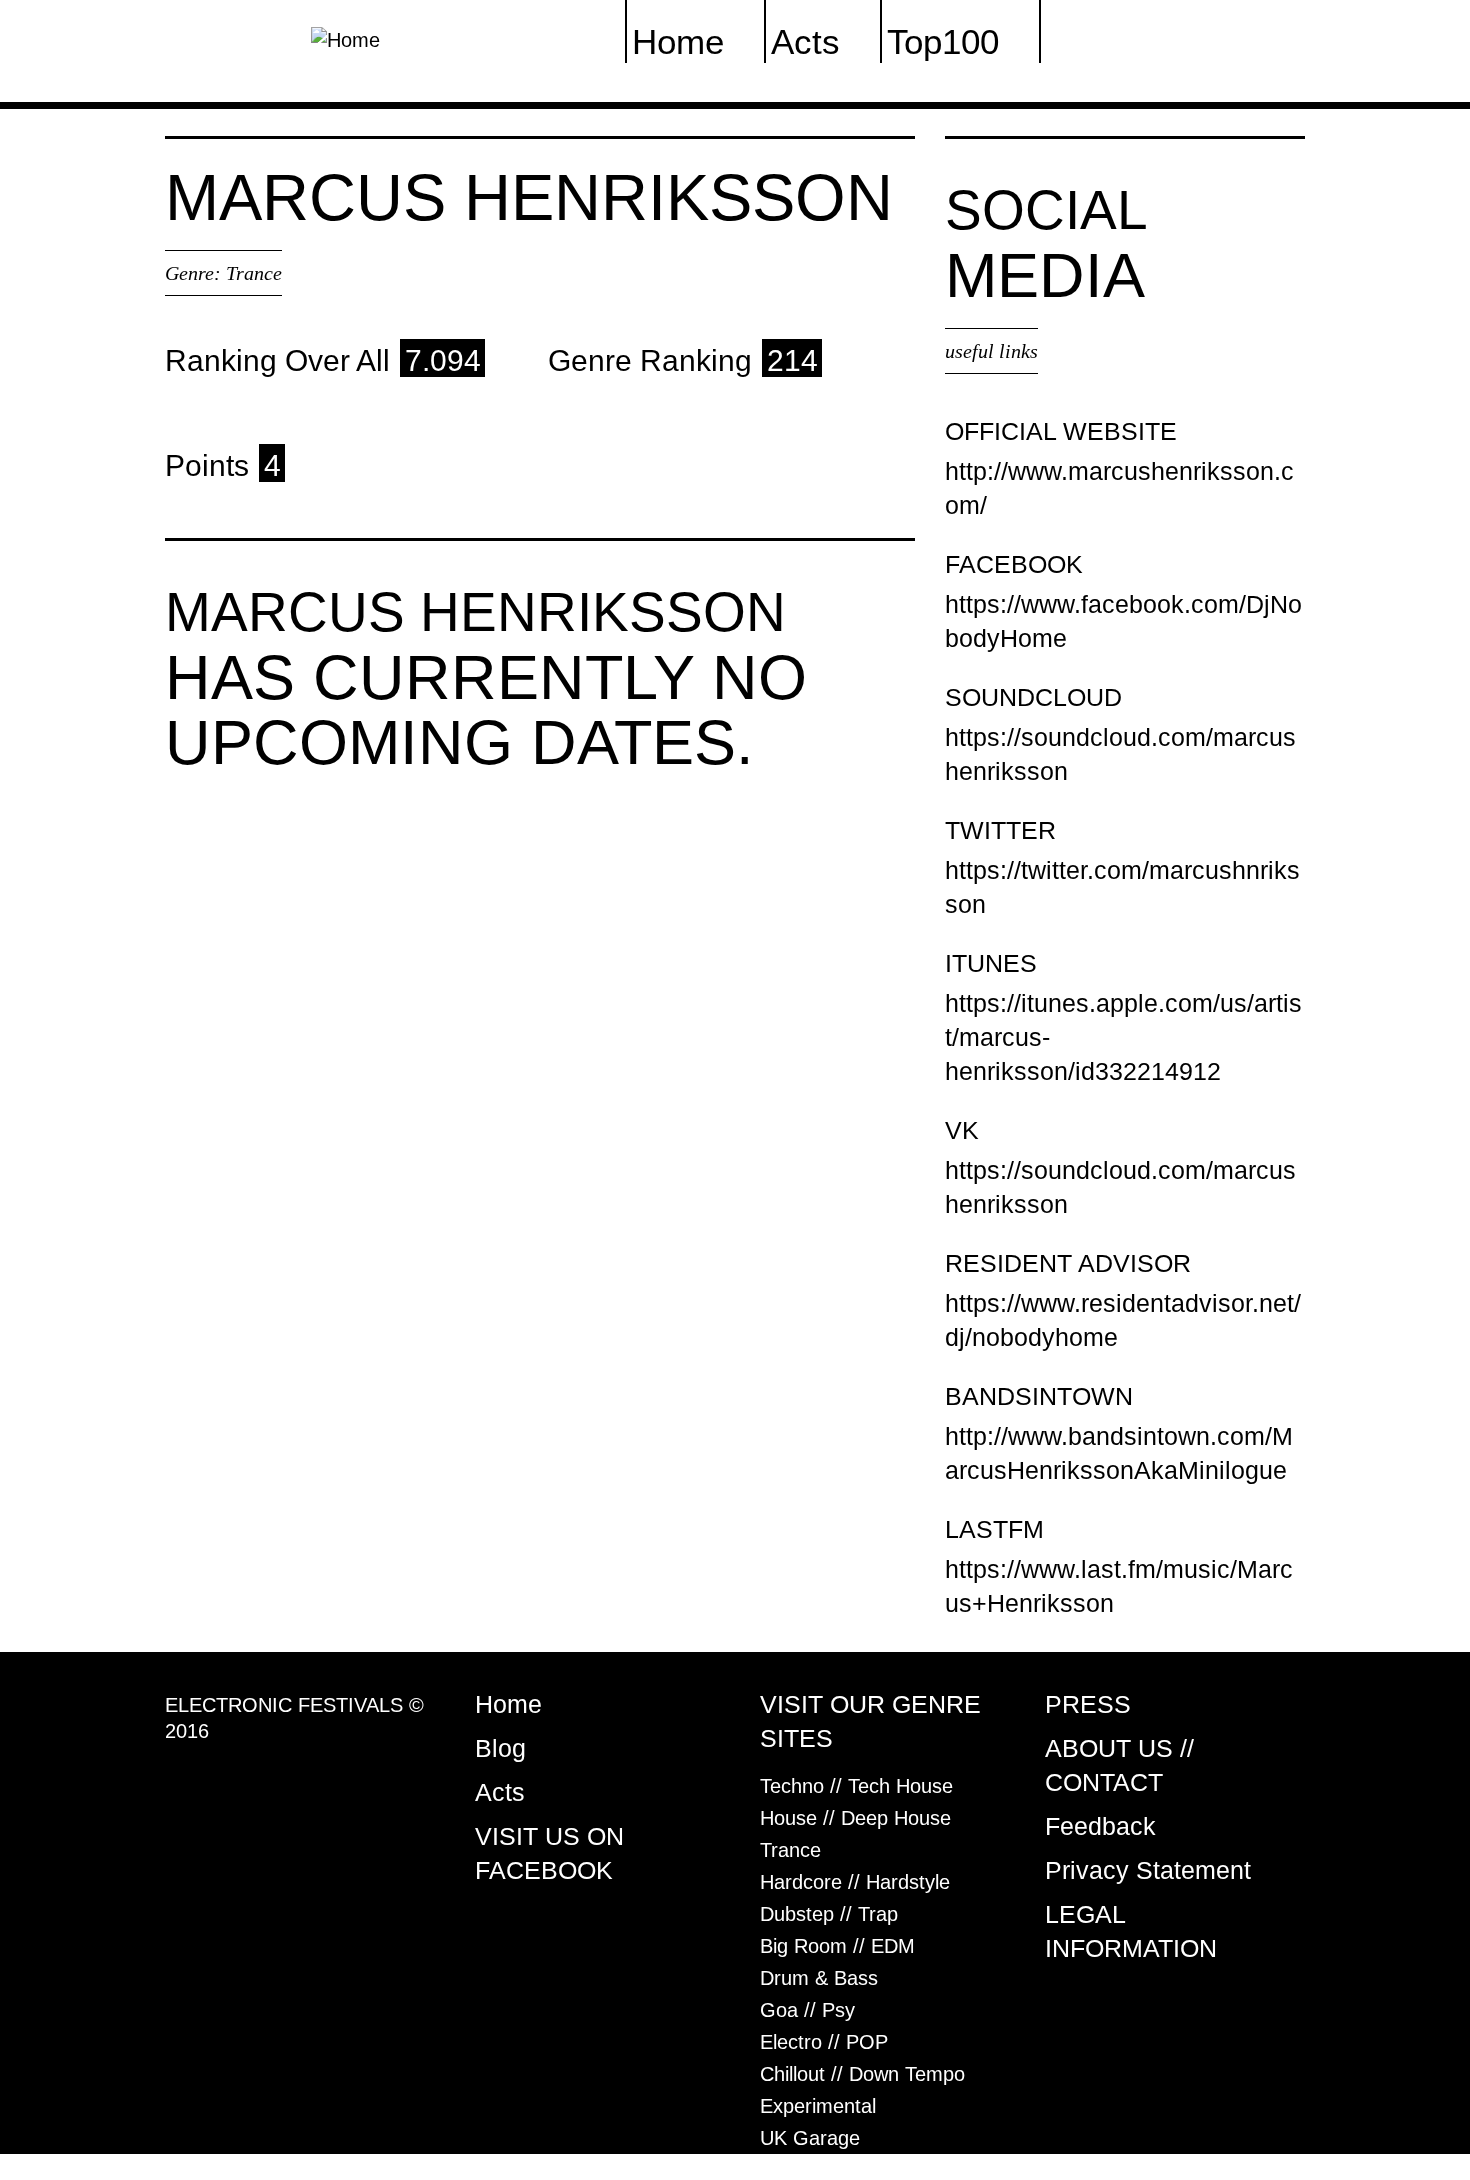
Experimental (818, 2106)
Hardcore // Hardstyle (855, 1882)
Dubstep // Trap (829, 1914)
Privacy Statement (1148, 1870)
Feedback (1100, 1826)
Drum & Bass (819, 1978)
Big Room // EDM (837, 1946)
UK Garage (810, 2138)
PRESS (1088, 1704)
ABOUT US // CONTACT (1119, 1765)
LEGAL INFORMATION (1131, 1931)
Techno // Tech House (856, 1786)
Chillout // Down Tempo (862, 2074)
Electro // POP (824, 2042)
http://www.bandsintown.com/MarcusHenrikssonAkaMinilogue (1119, 1453)
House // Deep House (855, 1818)
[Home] (345, 38)
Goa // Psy (807, 2010)
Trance (254, 273)
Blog (500, 1748)
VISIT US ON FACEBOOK (549, 1853)
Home (508, 1704)
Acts (500, 1792)
